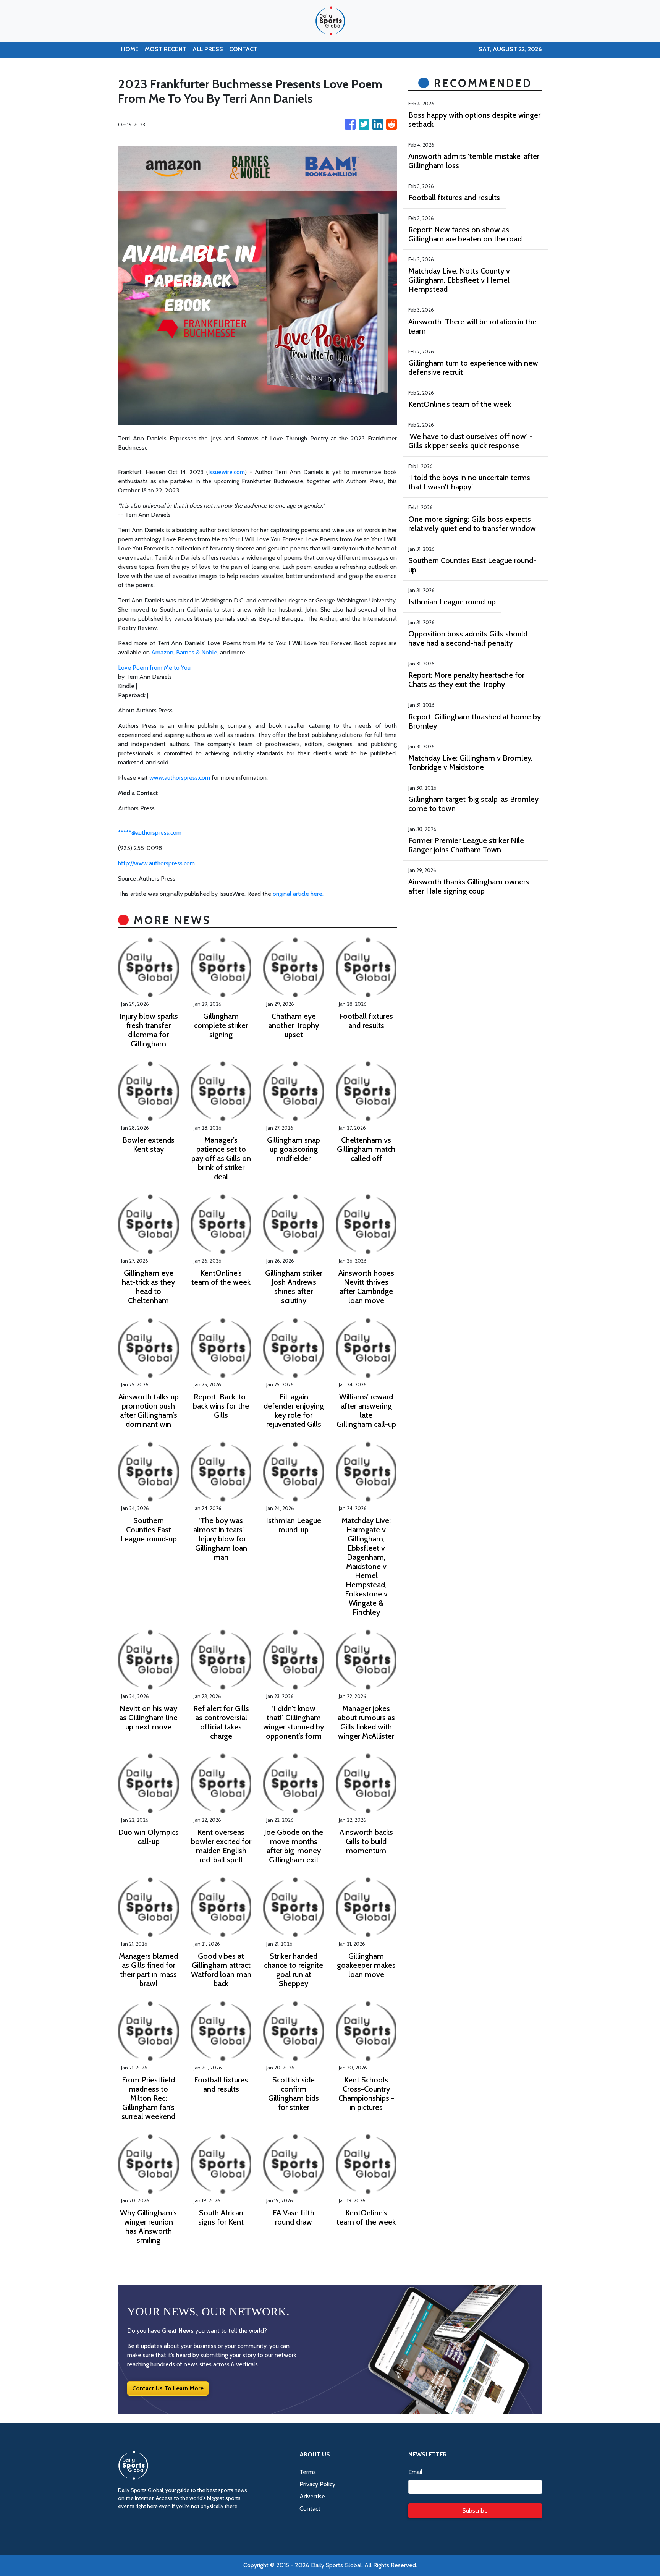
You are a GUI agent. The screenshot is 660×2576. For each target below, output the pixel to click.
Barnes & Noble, (197, 652)
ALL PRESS (208, 49)
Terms (308, 2472)
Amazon (162, 652)
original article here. (298, 894)
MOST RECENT (166, 49)
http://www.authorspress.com (156, 863)
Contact (310, 2509)
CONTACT (243, 49)
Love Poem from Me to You (154, 668)
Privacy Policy (317, 2484)
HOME (130, 49)
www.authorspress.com (180, 778)
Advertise (312, 2496)
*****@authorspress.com (150, 833)
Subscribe (475, 2510)
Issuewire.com (226, 472)
